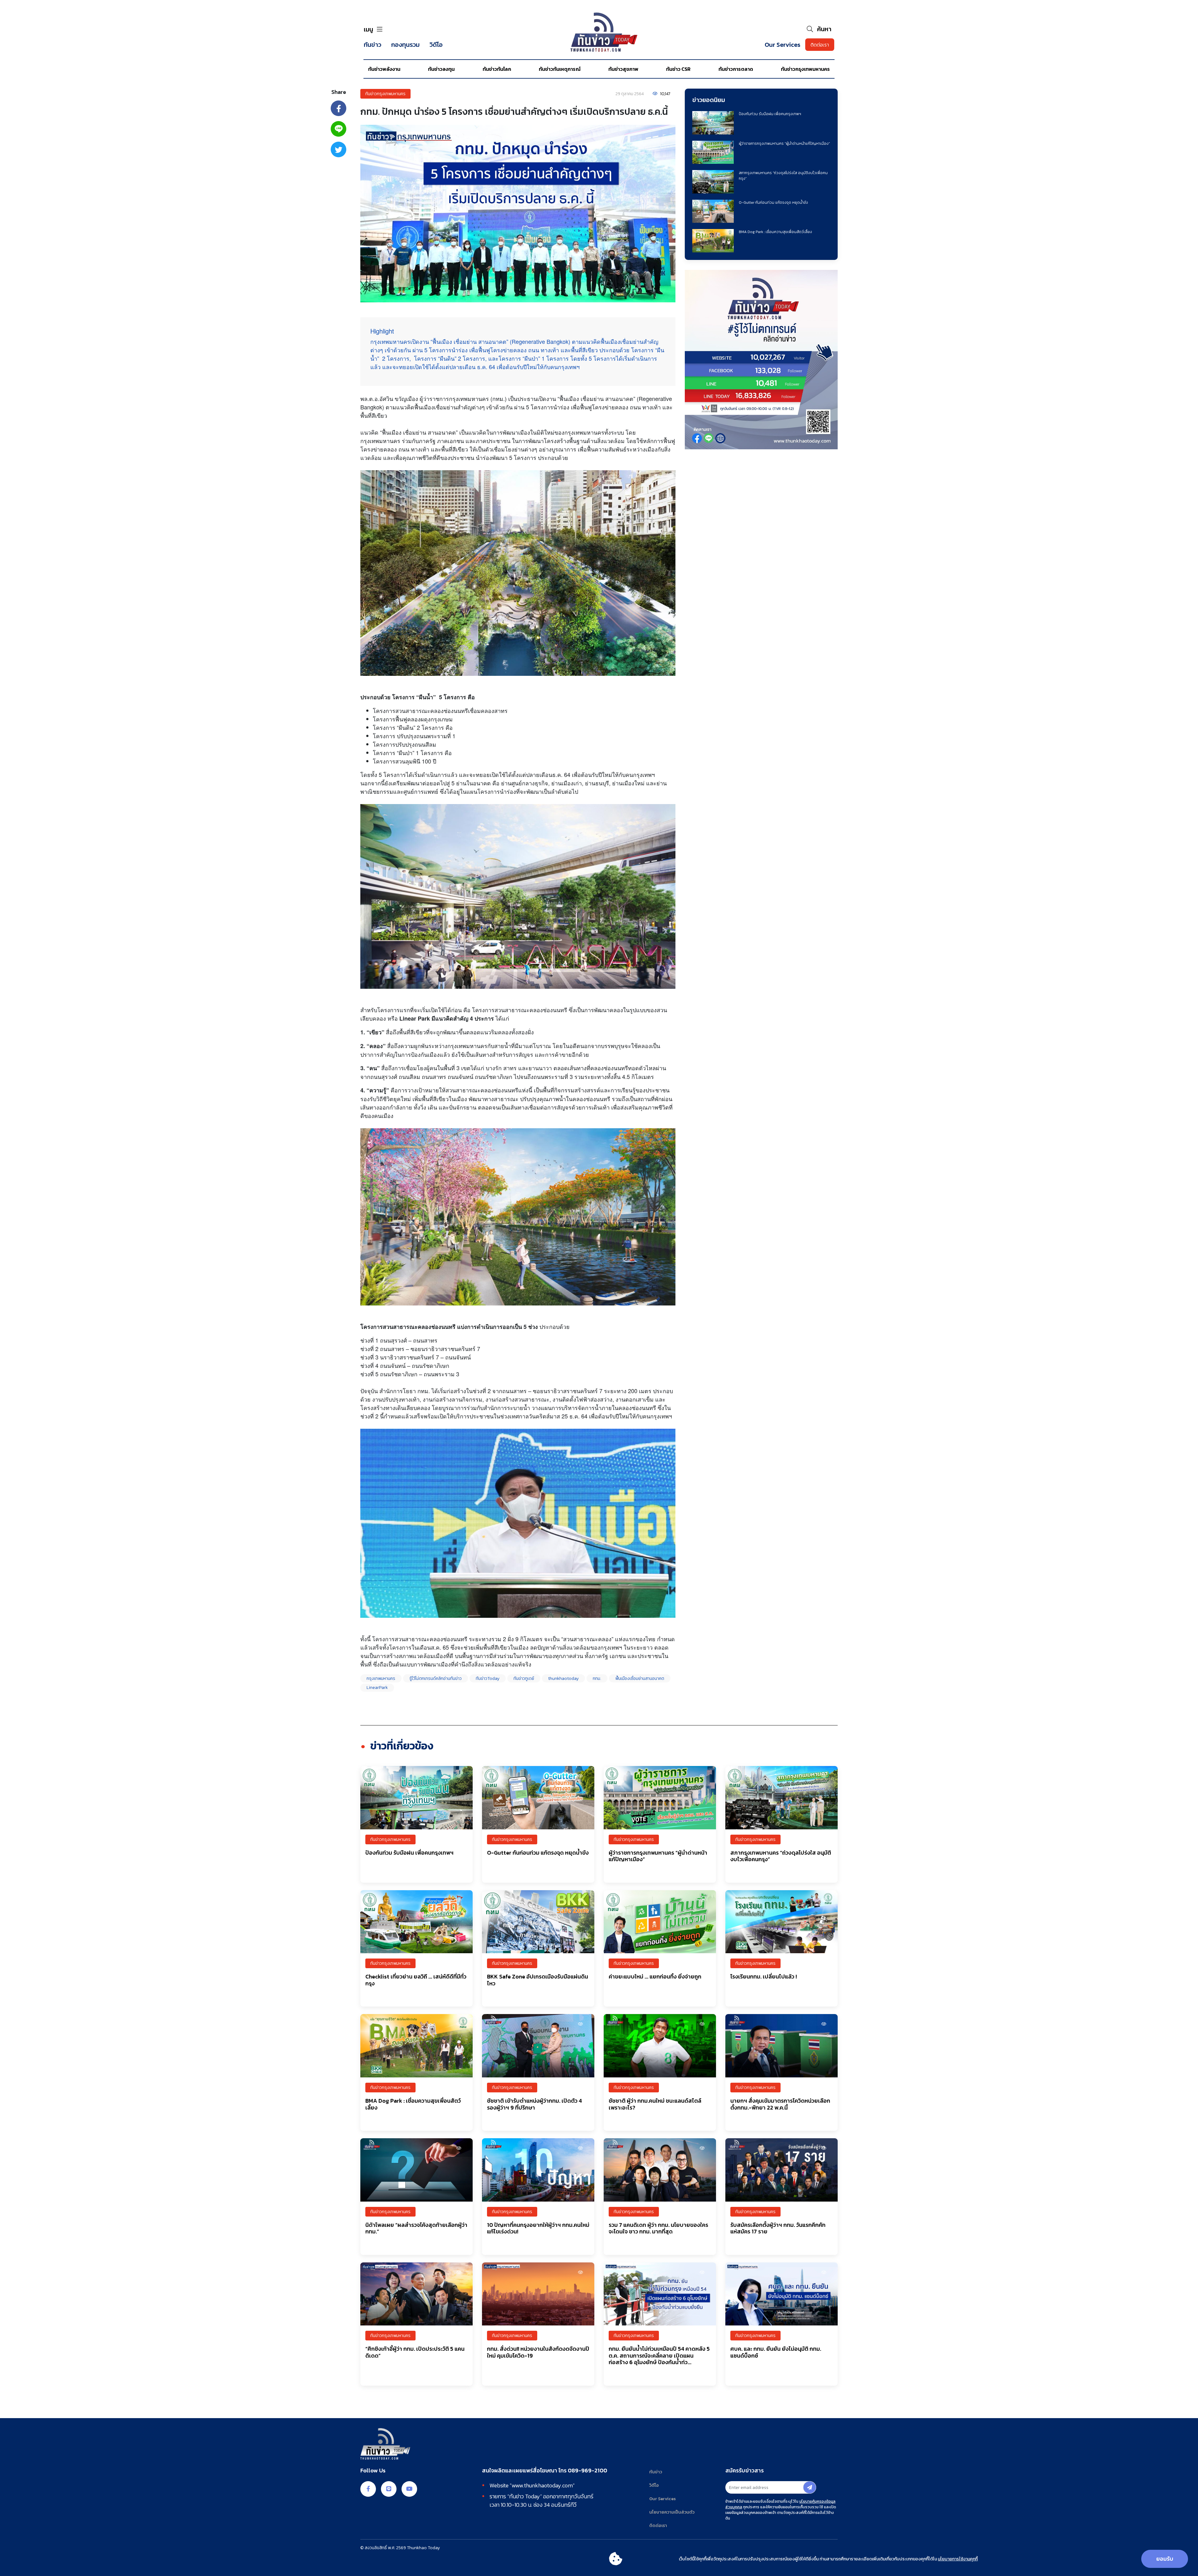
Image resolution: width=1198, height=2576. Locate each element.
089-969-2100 (587, 2471)
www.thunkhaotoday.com (542, 2485)
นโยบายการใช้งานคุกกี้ (958, 2559)
